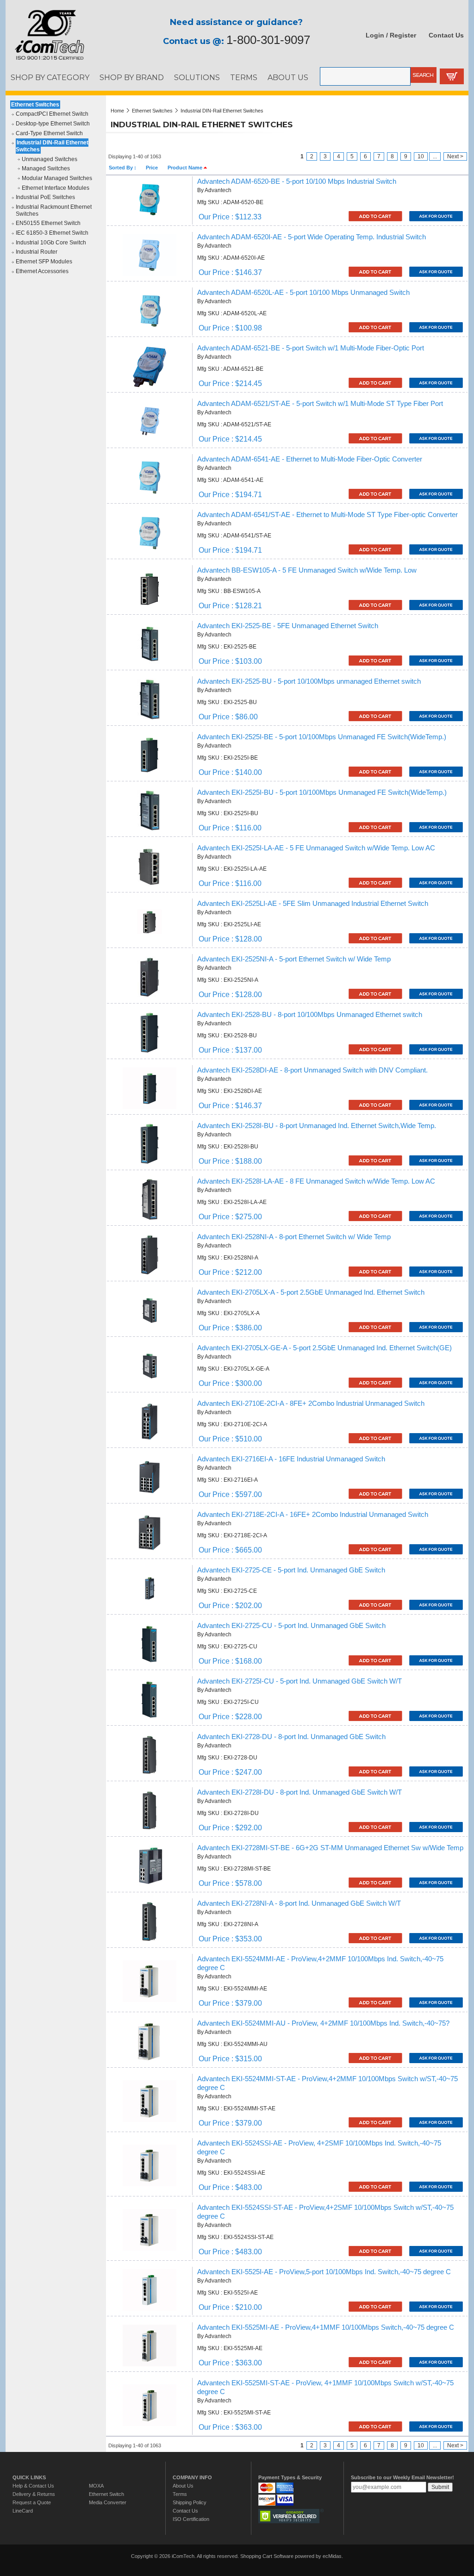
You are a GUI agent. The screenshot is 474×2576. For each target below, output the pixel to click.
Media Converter (108, 2502)
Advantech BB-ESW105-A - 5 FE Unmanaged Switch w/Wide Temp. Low (307, 570)
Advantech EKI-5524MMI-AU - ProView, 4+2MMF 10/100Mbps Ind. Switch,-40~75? (323, 2023)
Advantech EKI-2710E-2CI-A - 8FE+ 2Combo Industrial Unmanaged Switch (311, 1403)
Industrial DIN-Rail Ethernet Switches (52, 146)
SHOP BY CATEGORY (50, 77)
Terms (180, 2494)
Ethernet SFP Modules (44, 262)
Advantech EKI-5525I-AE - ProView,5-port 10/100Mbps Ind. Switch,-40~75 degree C (324, 2272)
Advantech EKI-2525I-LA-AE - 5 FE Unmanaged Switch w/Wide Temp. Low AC (316, 848)
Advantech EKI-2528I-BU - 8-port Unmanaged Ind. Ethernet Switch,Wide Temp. (317, 1126)
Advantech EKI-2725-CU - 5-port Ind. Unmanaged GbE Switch (291, 1626)
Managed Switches (46, 168)
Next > (455, 156)
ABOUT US (288, 77)
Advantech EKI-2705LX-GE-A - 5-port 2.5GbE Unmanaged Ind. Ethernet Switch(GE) (324, 1348)
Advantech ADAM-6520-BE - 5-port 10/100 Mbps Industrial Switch (297, 181)
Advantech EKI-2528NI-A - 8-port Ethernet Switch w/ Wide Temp (294, 1237)
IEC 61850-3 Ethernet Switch (52, 233)
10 (421, 156)
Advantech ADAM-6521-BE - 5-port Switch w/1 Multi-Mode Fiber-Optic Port (311, 348)
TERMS (244, 77)
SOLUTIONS (197, 77)
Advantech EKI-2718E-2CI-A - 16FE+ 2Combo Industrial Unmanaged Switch (313, 1515)
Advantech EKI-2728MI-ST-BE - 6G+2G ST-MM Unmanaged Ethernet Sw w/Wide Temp (330, 1848)
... (435, 156)
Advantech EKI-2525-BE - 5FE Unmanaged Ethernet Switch (288, 626)
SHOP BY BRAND (132, 77)
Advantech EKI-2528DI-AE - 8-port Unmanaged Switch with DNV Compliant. (312, 1070)
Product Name (186, 168)
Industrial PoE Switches (45, 197)
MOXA (96, 2486)
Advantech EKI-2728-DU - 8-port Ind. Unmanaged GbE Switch (291, 1737)
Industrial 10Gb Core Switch (51, 243)
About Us (183, 2486)
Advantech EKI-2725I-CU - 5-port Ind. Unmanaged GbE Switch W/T (299, 1681)
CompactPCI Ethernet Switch (52, 114)
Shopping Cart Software (267, 2556)
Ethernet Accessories (42, 271)
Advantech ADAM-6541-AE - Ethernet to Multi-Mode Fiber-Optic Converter (310, 459)
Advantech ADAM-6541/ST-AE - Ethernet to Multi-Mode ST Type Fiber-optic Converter (327, 515)
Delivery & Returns (34, 2494)
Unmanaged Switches (50, 159)
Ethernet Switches (35, 105)
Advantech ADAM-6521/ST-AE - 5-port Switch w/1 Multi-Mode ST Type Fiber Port (320, 404)
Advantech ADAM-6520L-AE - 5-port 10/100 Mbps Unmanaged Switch (303, 293)
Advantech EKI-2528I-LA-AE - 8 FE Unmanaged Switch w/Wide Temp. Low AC (316, 1181)
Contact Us (446, 35)
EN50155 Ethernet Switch (48, 223)
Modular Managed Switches (57, 178)
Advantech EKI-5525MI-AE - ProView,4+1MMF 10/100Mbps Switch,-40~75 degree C (326, 2327)
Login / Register (391, 35)
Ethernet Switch (106, 2494)
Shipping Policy (190, 2502)
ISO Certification (191, 2519)
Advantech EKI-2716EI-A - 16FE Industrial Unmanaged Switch (291, 1459)
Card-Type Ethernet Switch (49, 133)
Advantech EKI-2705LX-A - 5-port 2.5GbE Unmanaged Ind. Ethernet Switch (311, 1292)
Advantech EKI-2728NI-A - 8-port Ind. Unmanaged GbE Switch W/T (299, 1903)
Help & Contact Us (33, 2486)
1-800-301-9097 (268, 40)
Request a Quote (32, 2502)
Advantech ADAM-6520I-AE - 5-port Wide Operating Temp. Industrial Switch (312, 237)
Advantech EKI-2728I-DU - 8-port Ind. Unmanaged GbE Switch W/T (299, 1792)
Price (152, 168)
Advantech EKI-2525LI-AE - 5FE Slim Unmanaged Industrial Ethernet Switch (313, 904)
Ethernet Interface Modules (56, 188)
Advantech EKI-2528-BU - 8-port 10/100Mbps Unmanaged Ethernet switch (310, 1015)
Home (117, 111)
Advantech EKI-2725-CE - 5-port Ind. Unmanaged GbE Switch (291, 1570)
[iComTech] (45, 60)
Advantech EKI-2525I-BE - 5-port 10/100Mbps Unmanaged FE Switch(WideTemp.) (322, 737)
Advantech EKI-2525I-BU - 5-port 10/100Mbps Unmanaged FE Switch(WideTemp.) (322, 792)
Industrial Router (37, 252)
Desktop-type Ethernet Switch (53, 124)
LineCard (23, 2511)
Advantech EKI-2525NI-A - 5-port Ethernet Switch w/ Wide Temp (294, 959)
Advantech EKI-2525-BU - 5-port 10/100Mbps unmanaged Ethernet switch (309, 681)
